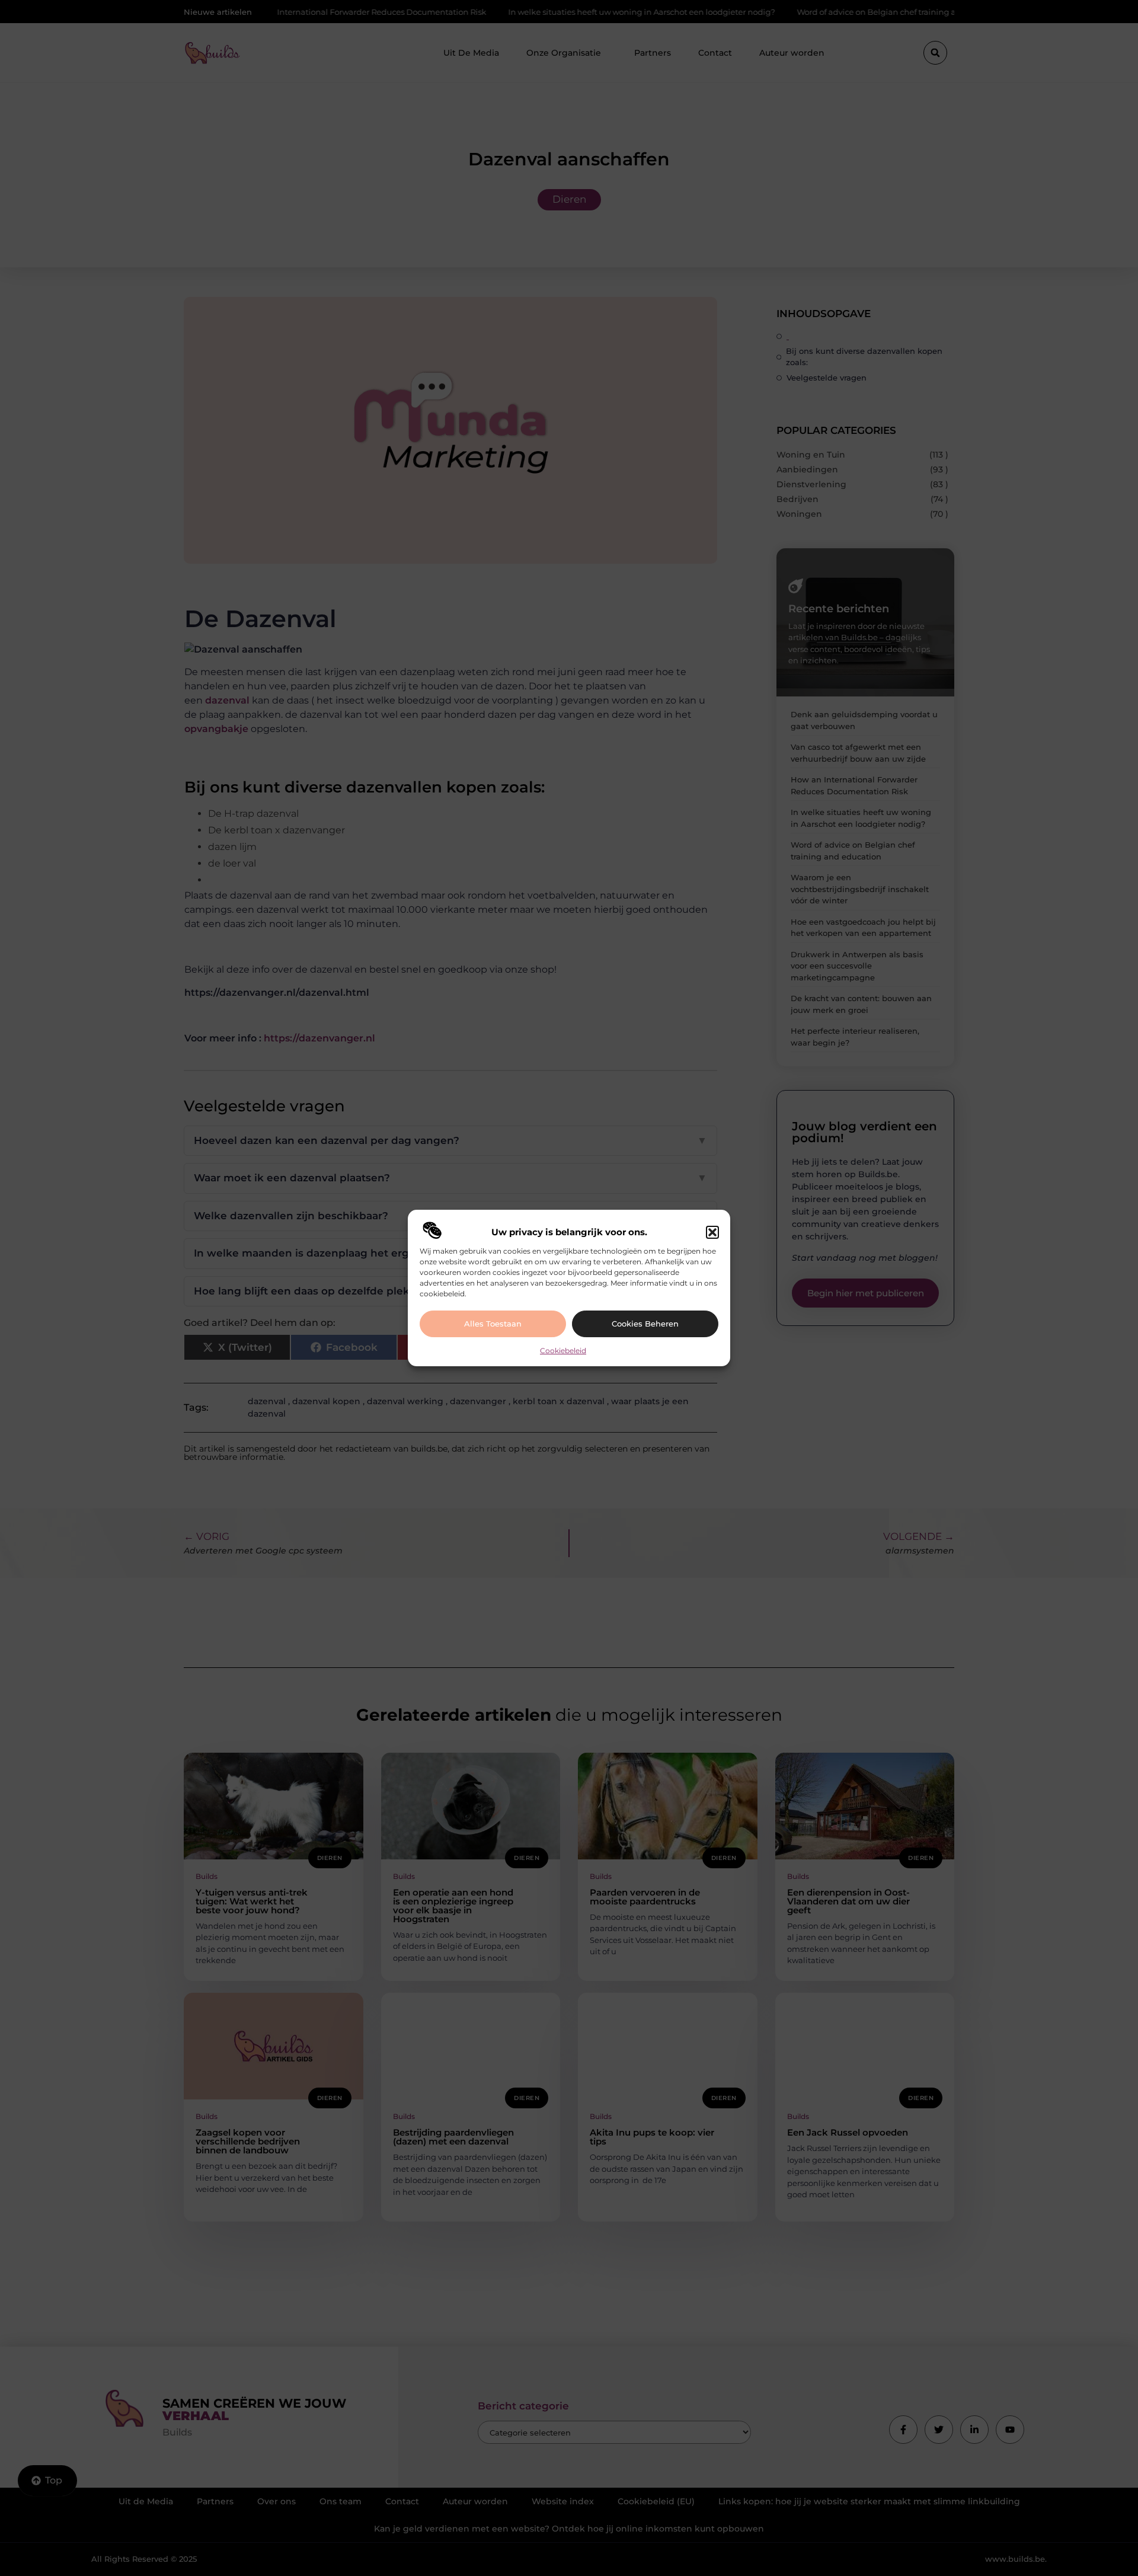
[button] (712, 1232)
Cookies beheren (645, 1324)
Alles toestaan (493, 1324)
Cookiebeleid (563, 1351)
